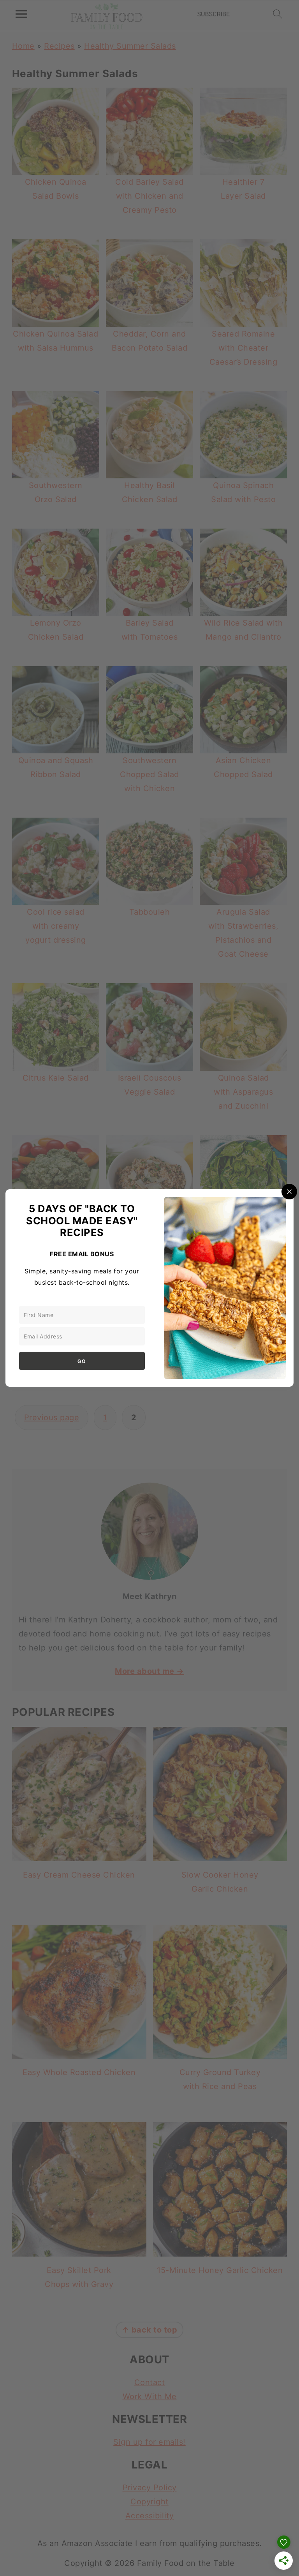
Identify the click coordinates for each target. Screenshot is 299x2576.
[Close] (289, 1192)
